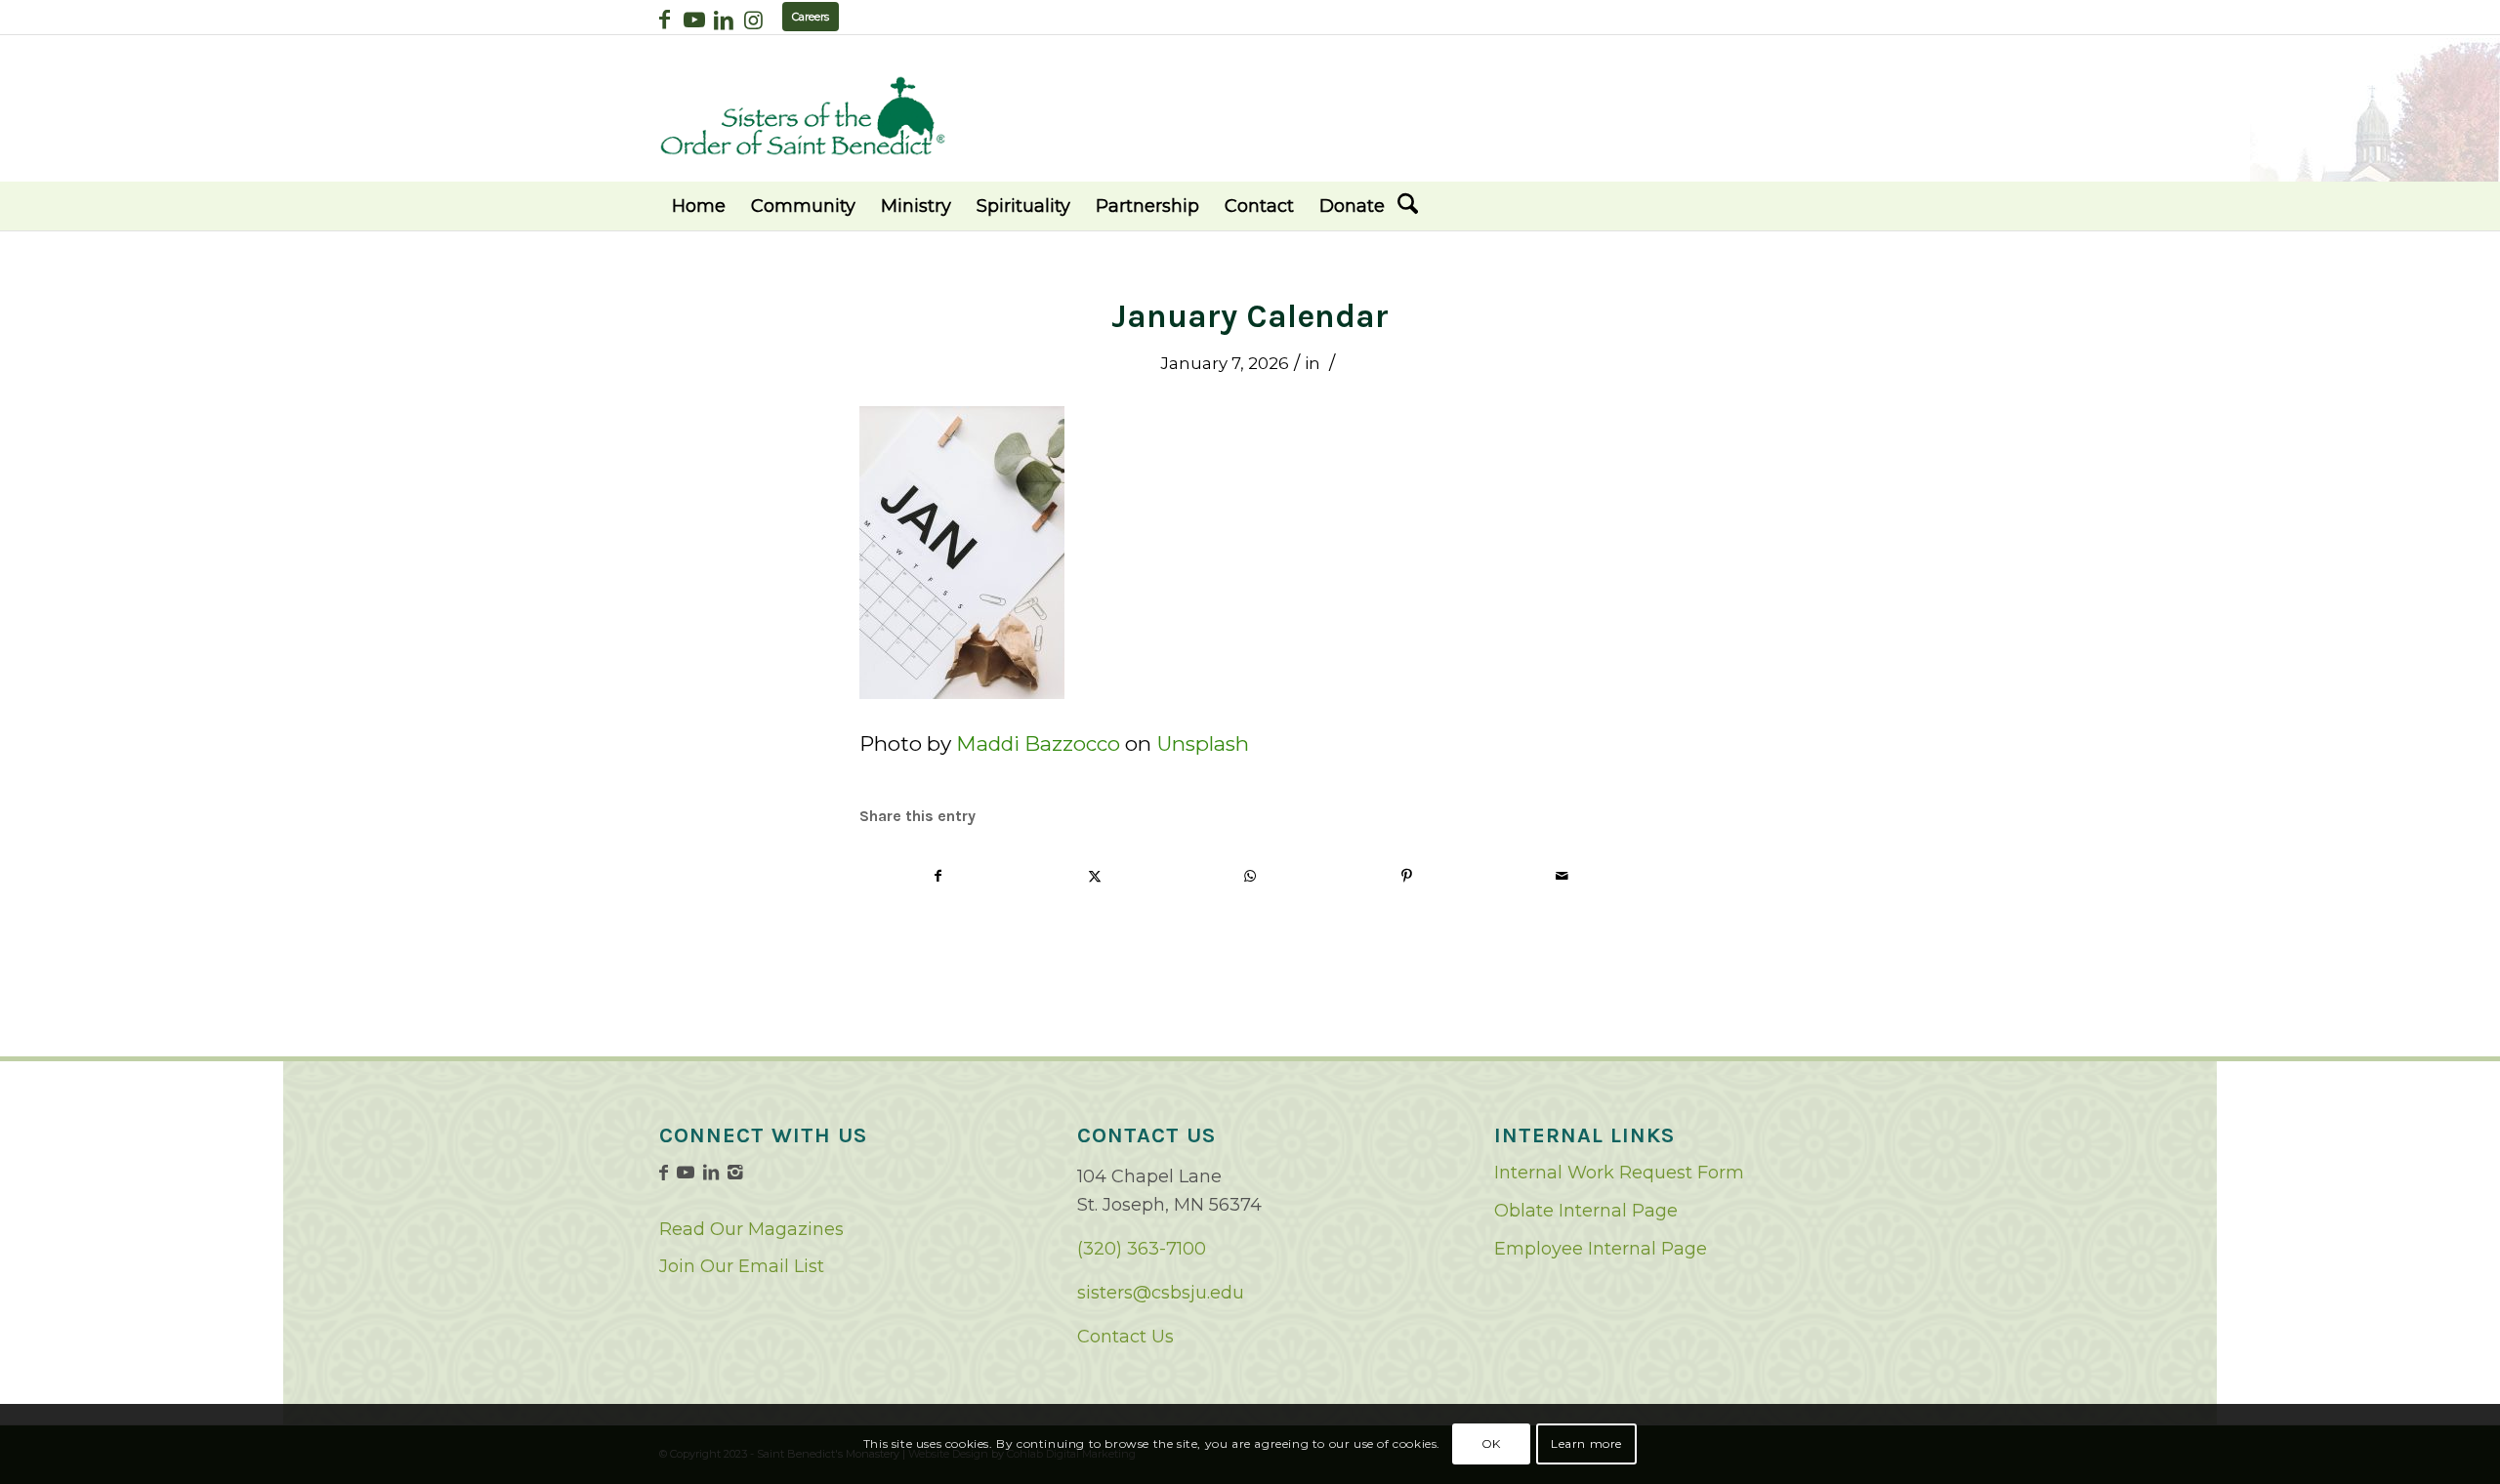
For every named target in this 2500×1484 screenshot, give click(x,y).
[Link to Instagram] (753, 20)
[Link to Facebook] (665, 20)
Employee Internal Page (1601, 1249)
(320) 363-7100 (1142, 1249)
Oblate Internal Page (1586, 1211)
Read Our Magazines (751, 1229)
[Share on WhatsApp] (1250, 876)
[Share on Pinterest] (1407, 876)
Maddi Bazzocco (1038, 743)
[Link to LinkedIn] (723, 20)
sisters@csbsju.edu (1161, 1293)
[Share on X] (1095, 876)
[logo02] (803, 116)
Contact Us (1125, 1337)
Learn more (1586, 1443)
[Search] (1408, 206)
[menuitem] (699, 206)
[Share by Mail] (1562, 876)
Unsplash (1203, 743)
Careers (811, 17)
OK (1491, 1443)
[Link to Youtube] (694, 20)
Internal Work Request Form (1619, 1173)
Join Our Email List (742, 1266)
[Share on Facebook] (938, 876)
